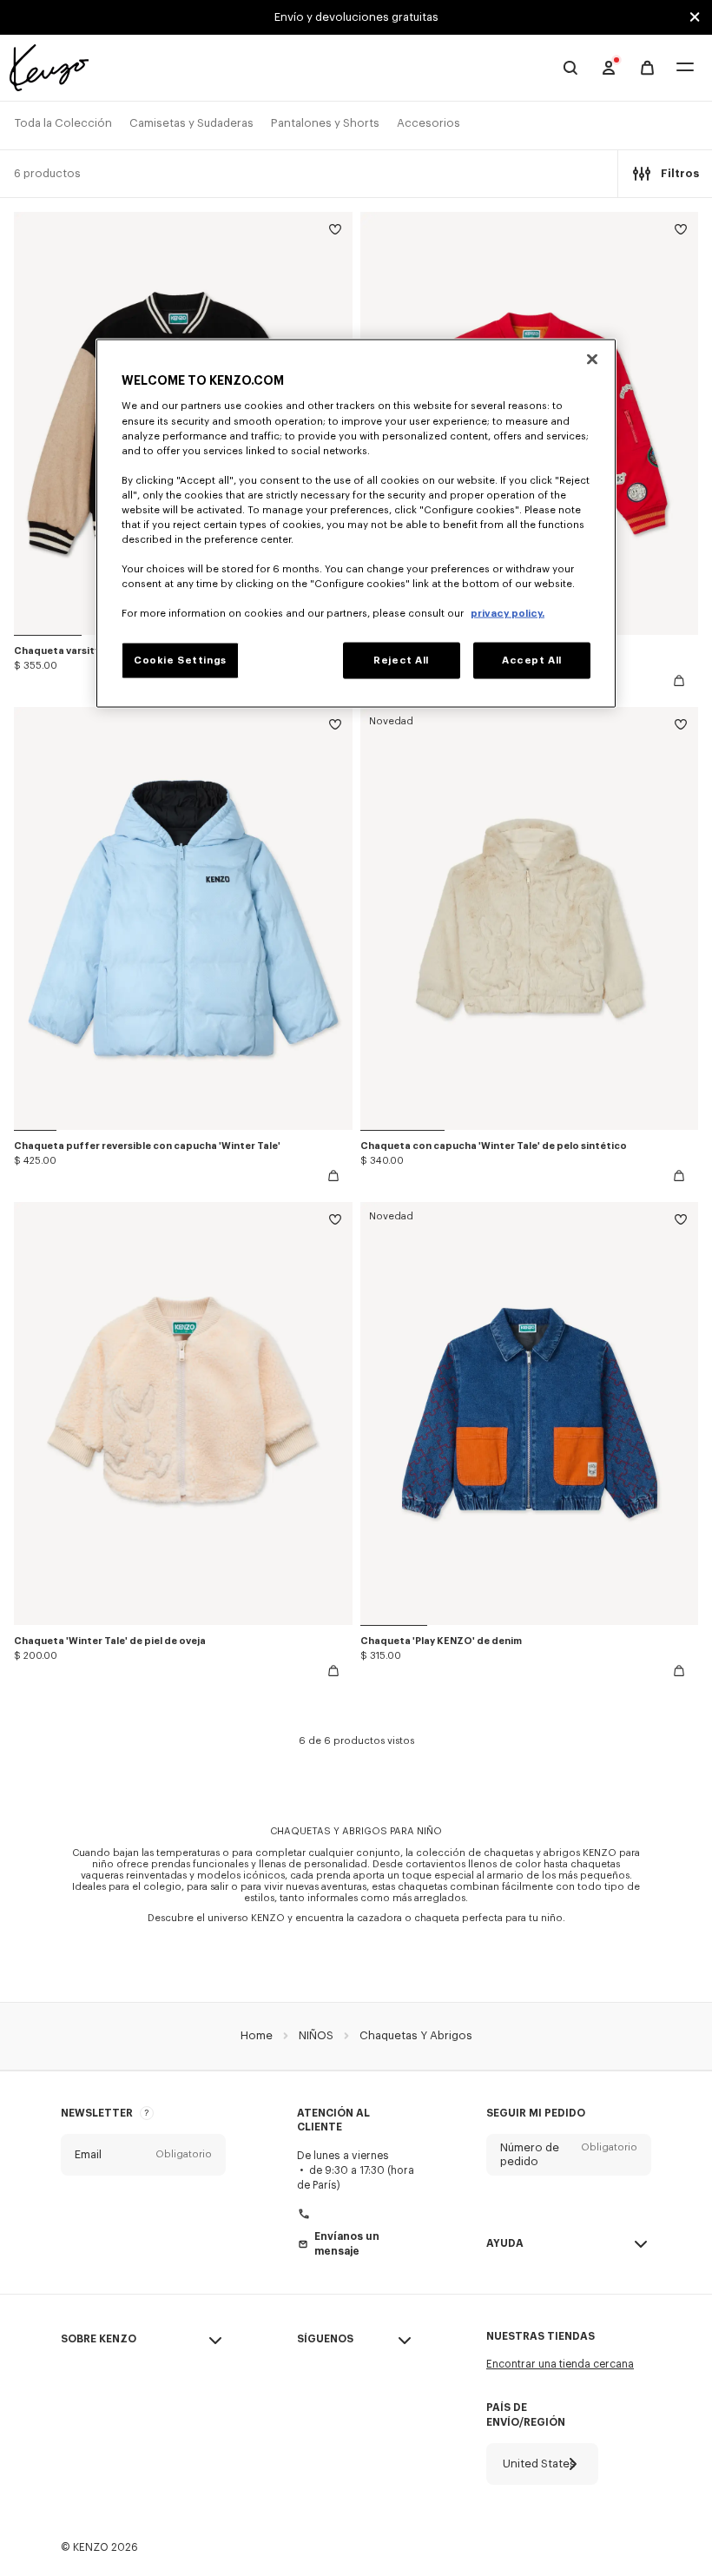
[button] (143, 2155)
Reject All (401, 661)
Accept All (532, 661)
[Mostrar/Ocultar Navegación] (685, 68)
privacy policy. (508, 614)
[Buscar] (570, 68)
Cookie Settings (180, 661)
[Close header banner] (695, 17)
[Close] (592, 359)
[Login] (609, 68)
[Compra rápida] (679, 681)
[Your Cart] (647, 68)
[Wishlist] (335, 232)
